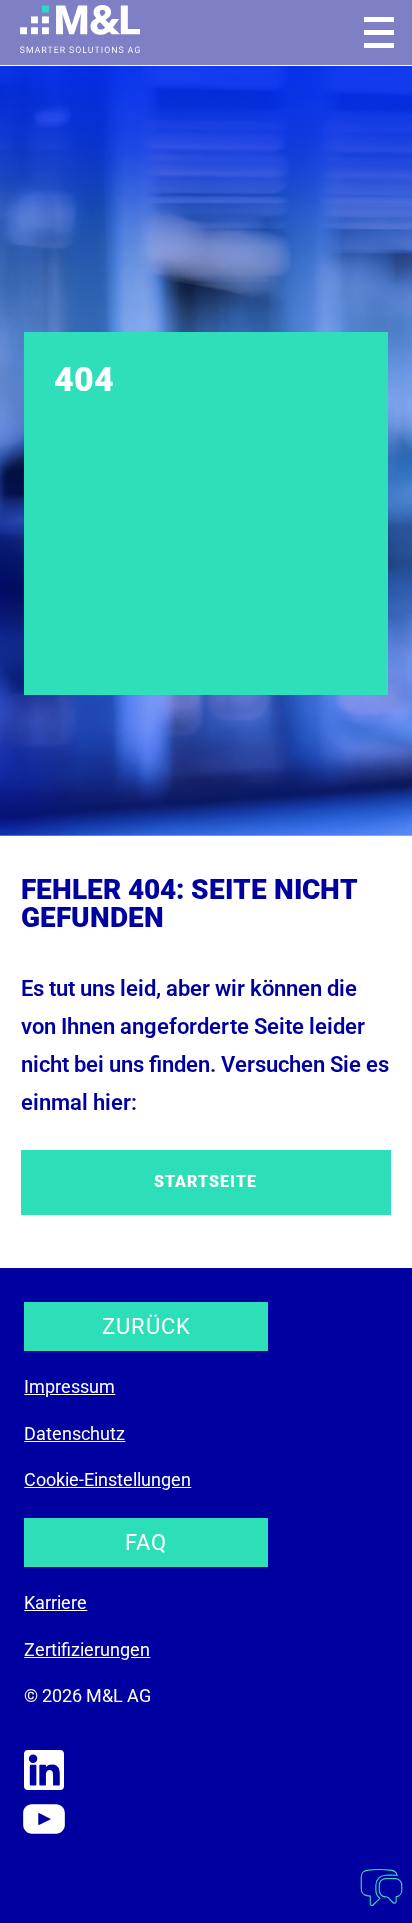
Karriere (55, 1602)
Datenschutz (74, 1433)
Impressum (69, 1386)
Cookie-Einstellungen (107, 1479)
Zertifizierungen (87, 1649)
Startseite (205, 1181)
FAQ (146, 1542)
